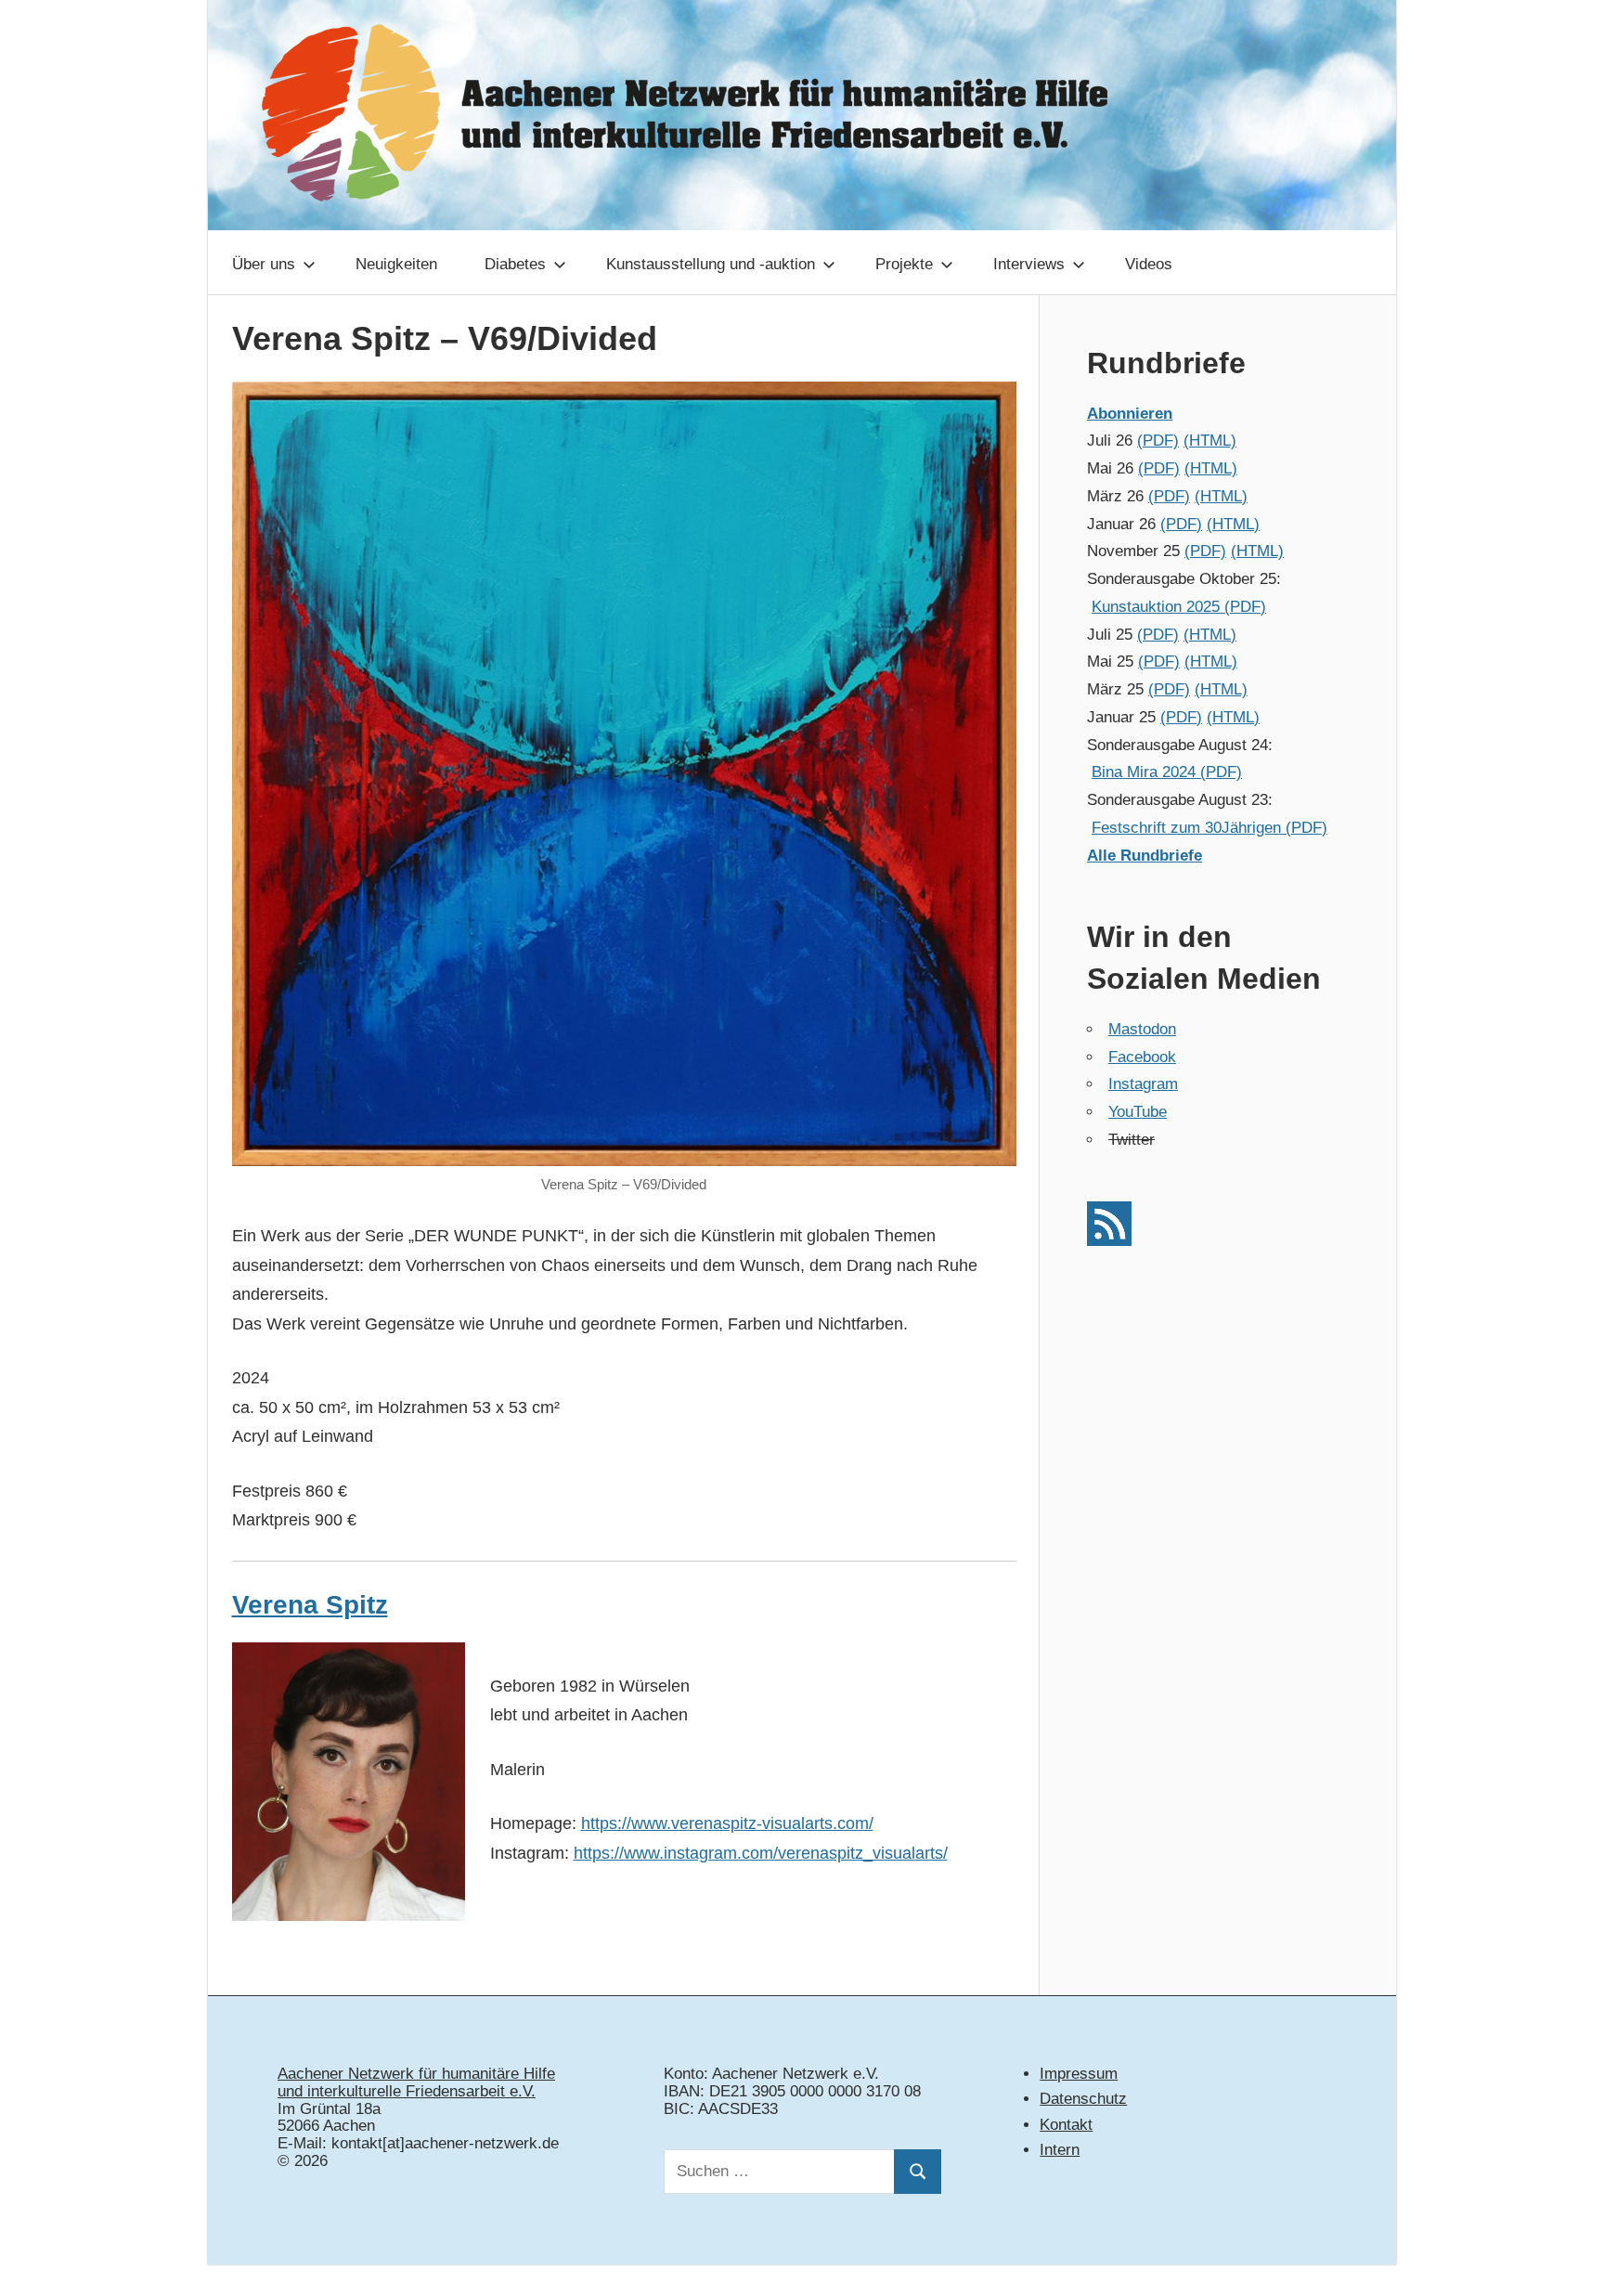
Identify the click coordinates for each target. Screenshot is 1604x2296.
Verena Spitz (310, 1605)
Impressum (1079, 2074)
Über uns (264, 264)
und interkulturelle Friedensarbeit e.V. (407, 2091)
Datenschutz (1083, 2099)
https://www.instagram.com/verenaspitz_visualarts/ (761, 1853)
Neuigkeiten (396, 264)
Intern (1060, 2150)
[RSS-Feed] (1109, 1241)
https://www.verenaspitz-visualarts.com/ (727, 1823)
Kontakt (1066, 2125)
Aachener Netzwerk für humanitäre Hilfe (416, 2074)
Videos (1149, 264)
